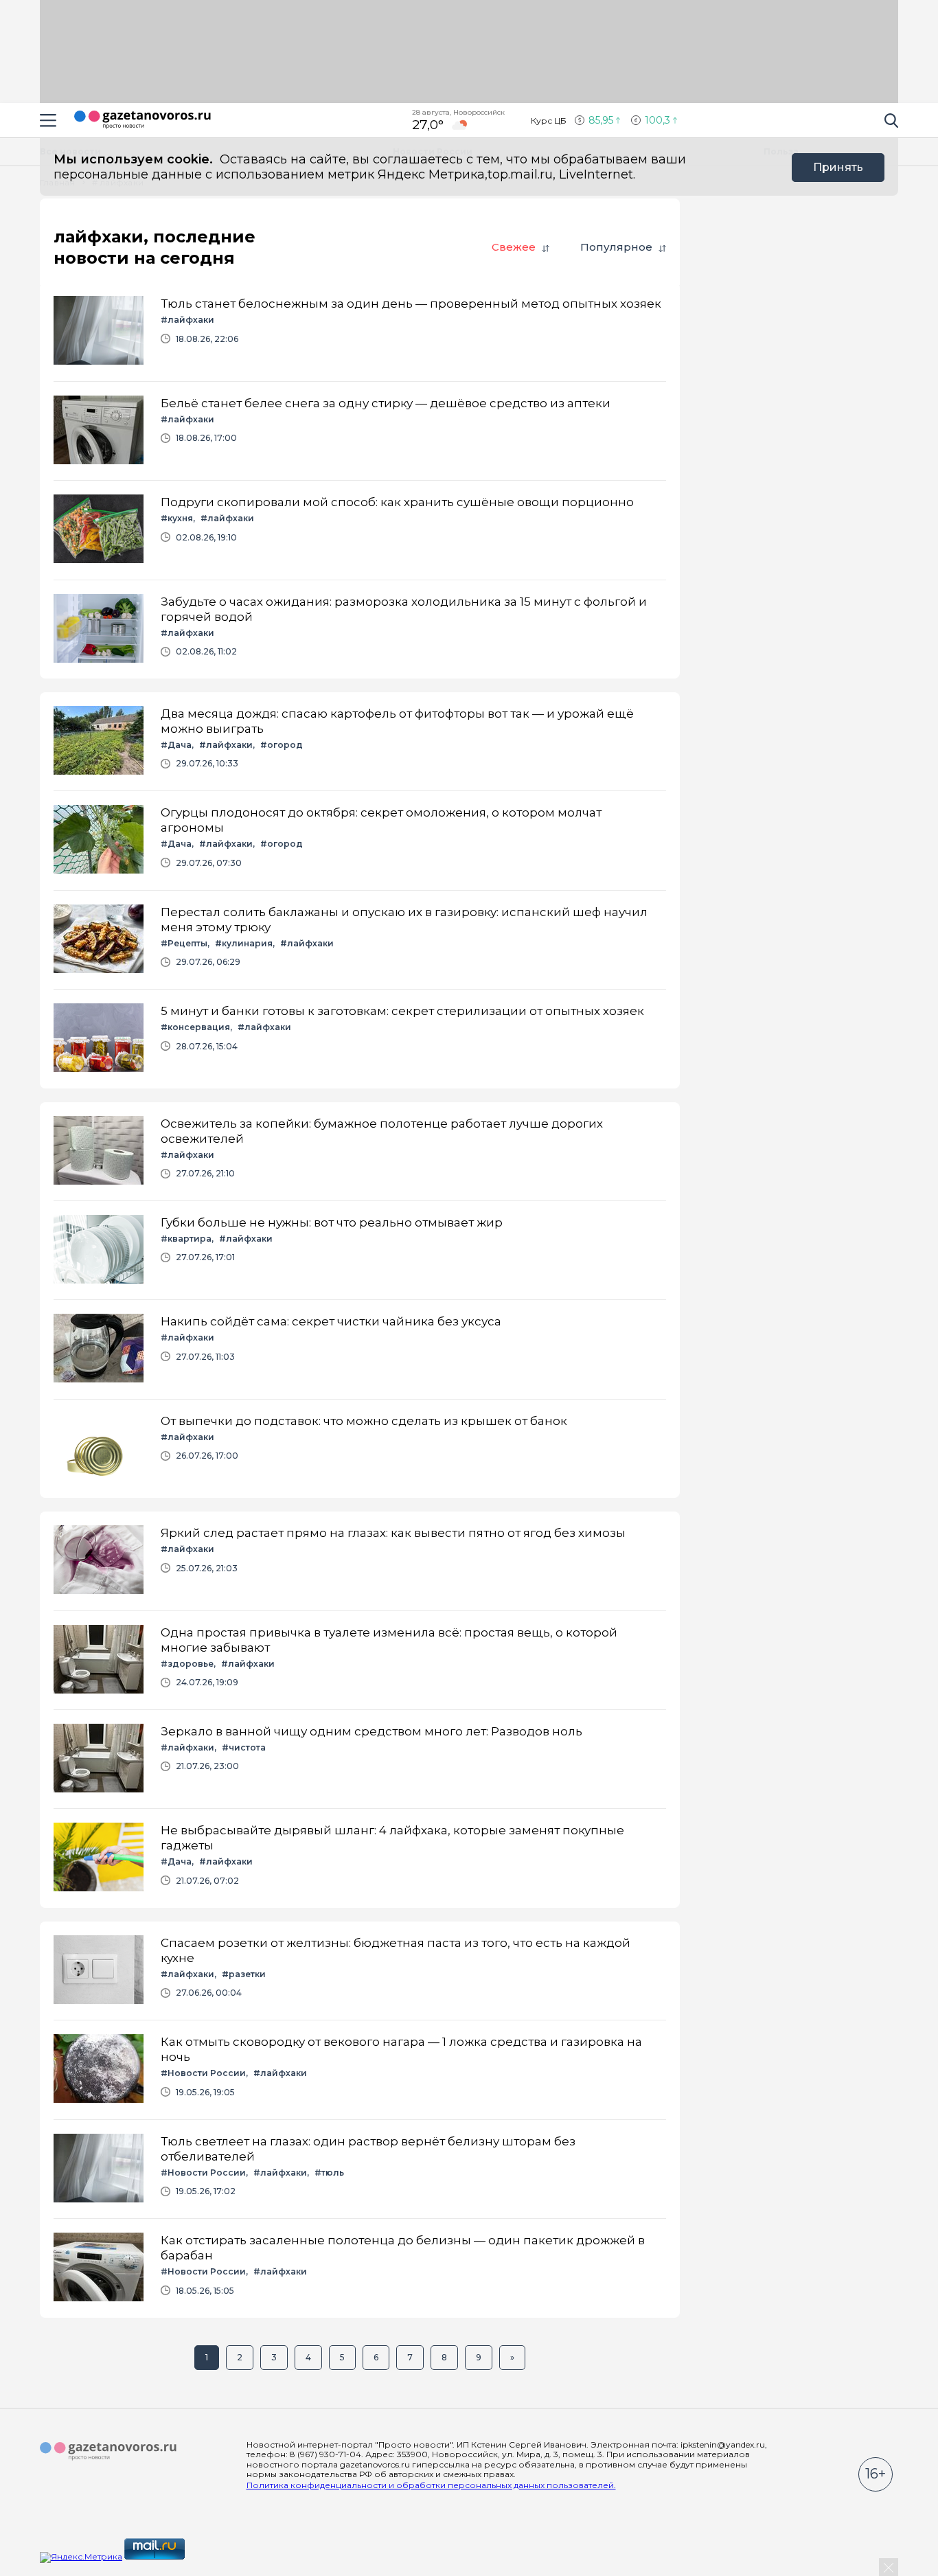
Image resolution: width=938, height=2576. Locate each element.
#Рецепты (184, 943)
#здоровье (187, 1664)
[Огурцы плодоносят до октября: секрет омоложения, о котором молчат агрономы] (360, 840)
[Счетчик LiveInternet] (217, 2556)
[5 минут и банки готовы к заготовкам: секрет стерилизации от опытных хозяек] (360, 1039)
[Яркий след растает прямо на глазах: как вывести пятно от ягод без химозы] (360, 1561)
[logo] (108, 2452)
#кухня (177, 518)
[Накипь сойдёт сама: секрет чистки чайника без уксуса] (360, 1349)
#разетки (244, 1974)
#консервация (195, 1027)
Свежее (514, 247)
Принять (838, 167)
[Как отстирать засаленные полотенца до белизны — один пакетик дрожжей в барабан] (360, 2268)
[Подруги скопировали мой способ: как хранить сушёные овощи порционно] (360, 530)
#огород (282, 745)
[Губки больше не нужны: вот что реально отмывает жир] (360, 1250)
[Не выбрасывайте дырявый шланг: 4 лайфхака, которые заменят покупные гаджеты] (360, 1858)
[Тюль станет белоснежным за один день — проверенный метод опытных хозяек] (360, 331)
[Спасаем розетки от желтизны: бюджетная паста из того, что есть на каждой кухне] (360, 1971)
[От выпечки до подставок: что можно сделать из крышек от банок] (360, 1449)
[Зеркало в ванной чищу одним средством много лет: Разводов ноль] (360, 1759)
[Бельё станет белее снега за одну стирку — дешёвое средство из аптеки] (360, 431)
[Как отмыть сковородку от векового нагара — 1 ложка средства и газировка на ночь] (360, 2070)
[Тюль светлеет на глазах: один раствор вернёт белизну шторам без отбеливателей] (360, 2169)
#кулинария (244, 943)
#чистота (244, 1747)
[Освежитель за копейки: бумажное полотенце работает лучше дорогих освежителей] (360, 1151)
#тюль (329, 2173)
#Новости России (203, 2073)
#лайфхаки (187, 320)
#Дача (176, 745)
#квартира (186, 1239)
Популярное (616, 247)
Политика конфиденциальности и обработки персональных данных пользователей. (431, 2485)
